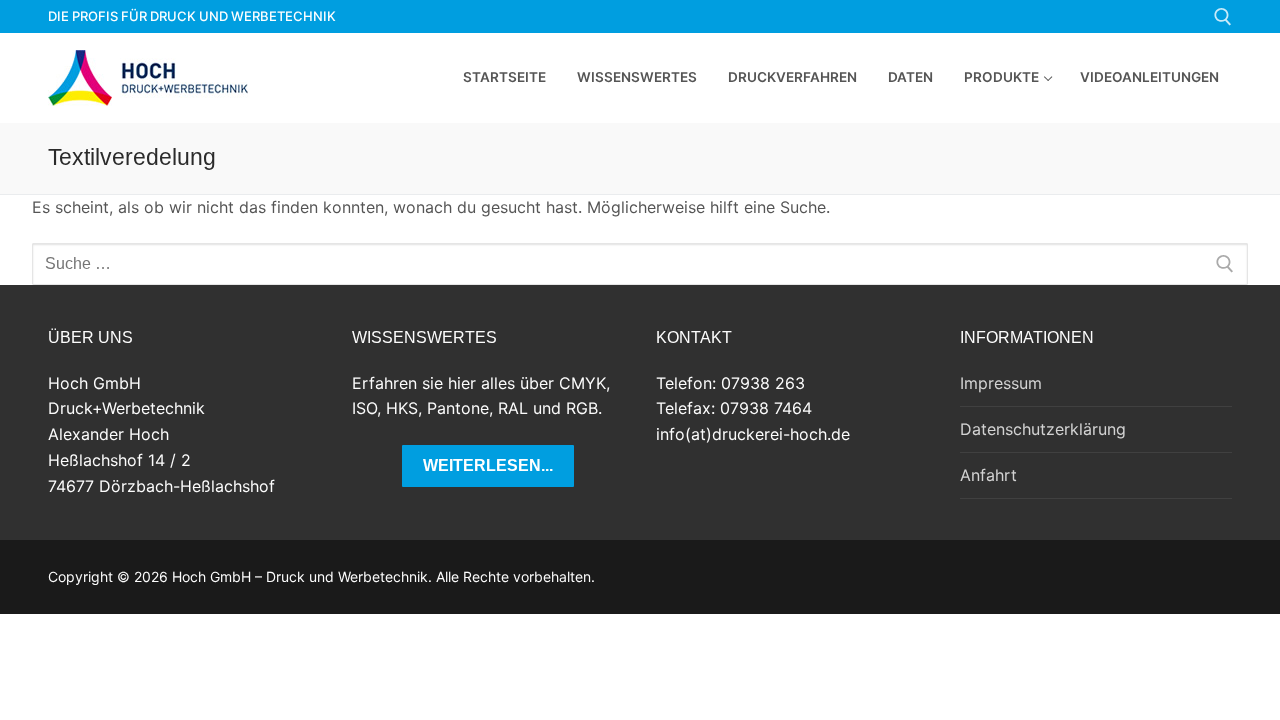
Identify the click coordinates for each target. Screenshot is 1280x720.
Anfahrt (988, 475)
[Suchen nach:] (640, 264)
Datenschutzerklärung (1043, 429)
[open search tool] (1223, 17)
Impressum (1001, 383)
